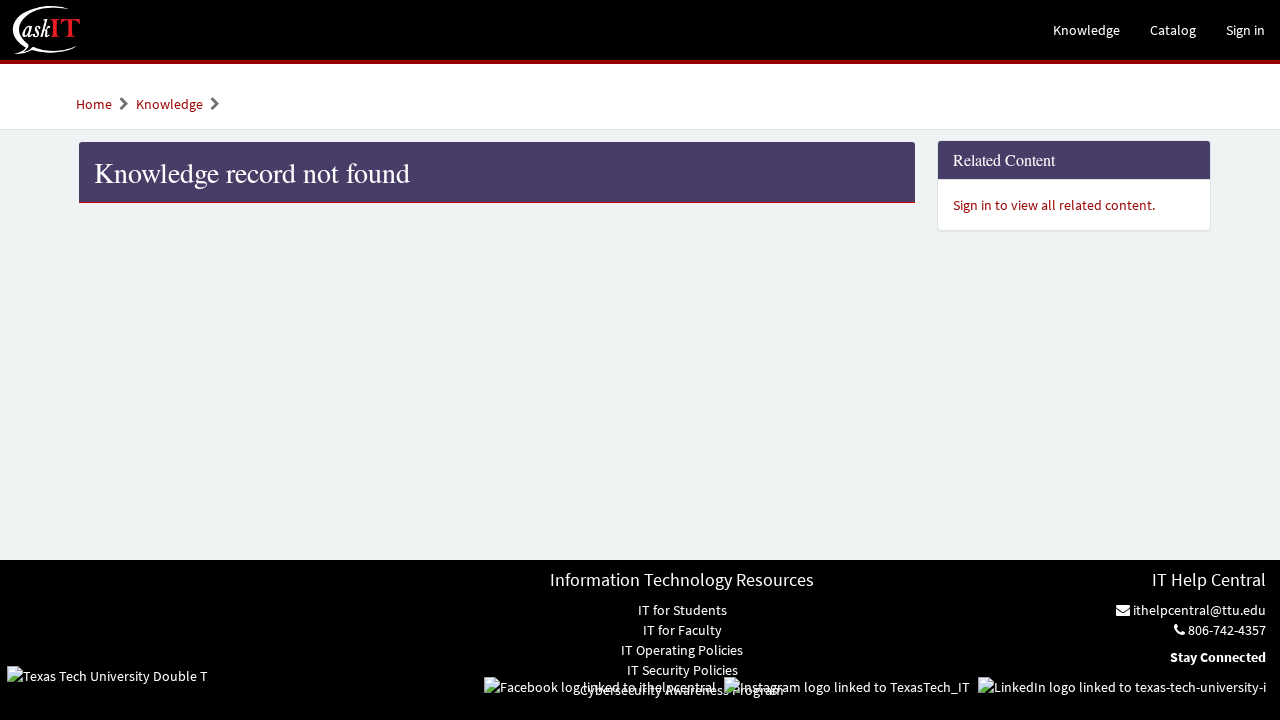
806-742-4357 (1225, 630)
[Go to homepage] (47, 30)
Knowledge (169, 104)
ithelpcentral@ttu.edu (1198, 610)
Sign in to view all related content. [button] (1054, 205)
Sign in (1245, 30)
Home (94, 104)
